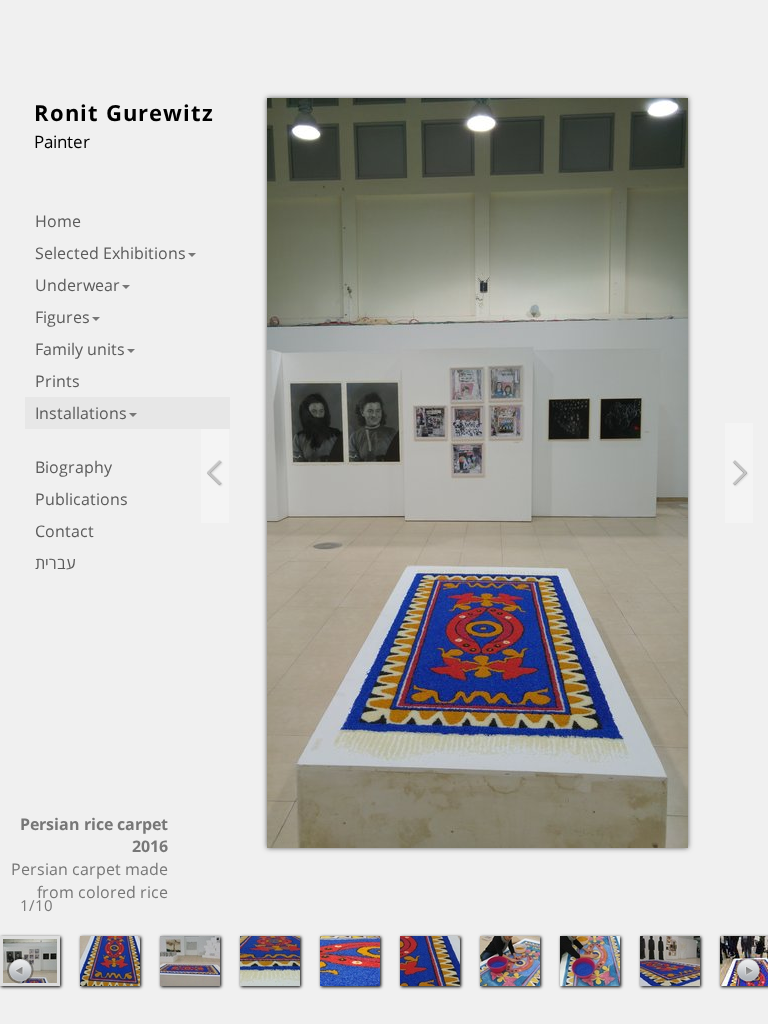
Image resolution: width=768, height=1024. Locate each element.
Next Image (739, 473)
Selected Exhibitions (110, 253)
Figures (62, 317)
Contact (64, 531)
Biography (73, 467)
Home (58, 221)
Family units (80, 349)
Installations (81, 413)
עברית (55, 563)
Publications (81, 499)
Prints (57, 381)
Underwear (77, 285)
